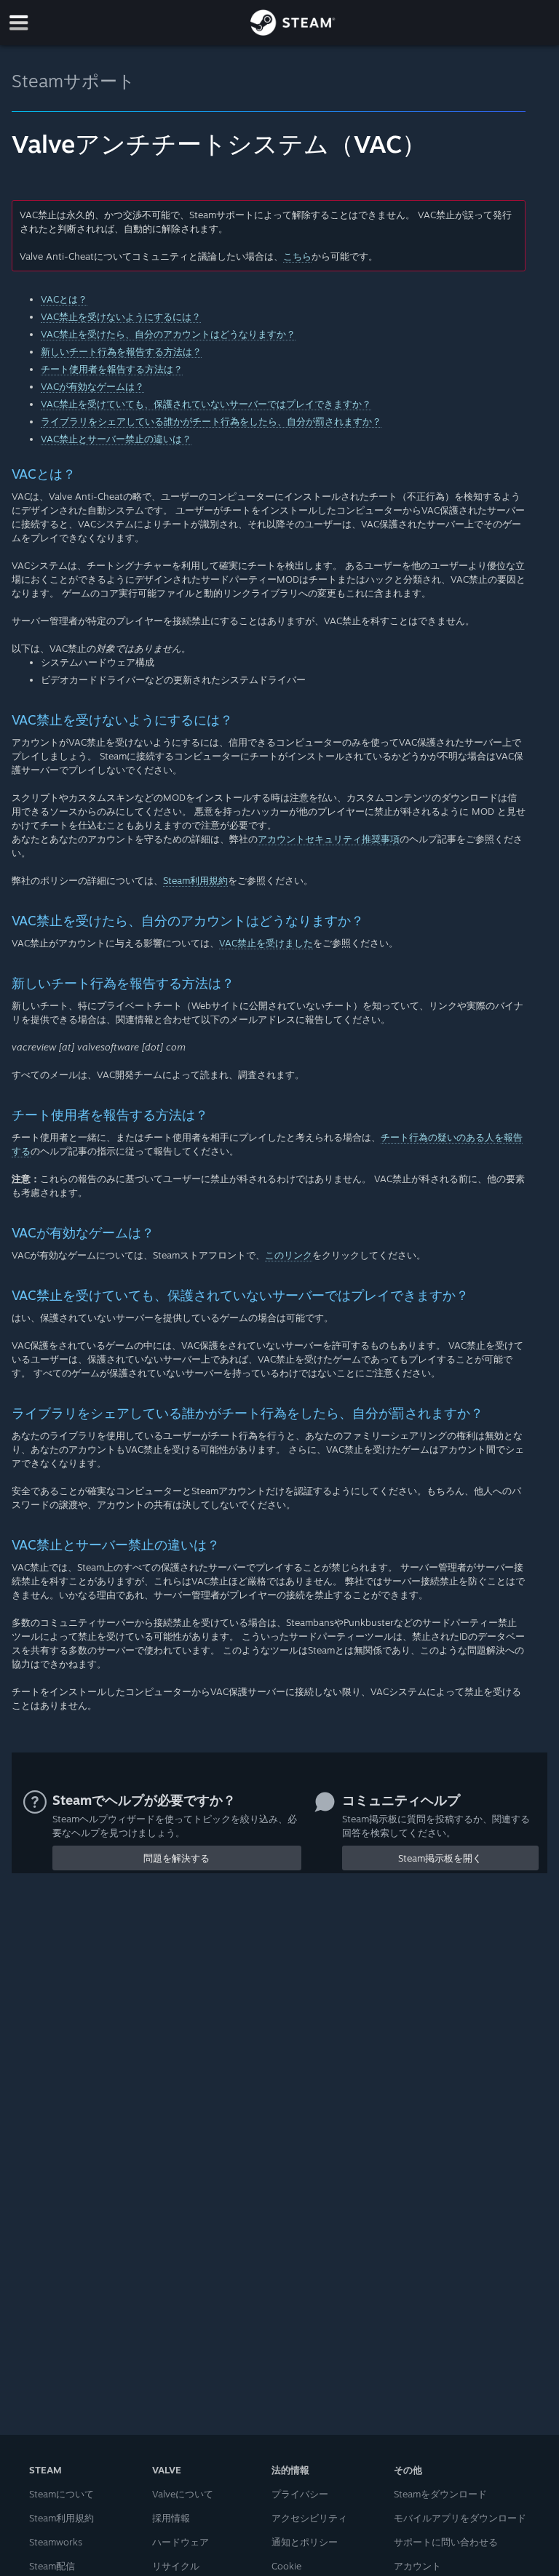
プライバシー (300, 2494)
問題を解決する (177, 1858)
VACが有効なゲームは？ (92, 386)
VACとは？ (64, 299)
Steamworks (56, 2542)
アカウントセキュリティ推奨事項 (329, 839)
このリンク (289, 1255)
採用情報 (171, 2518)
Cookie (286, 2566)
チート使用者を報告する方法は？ (112, 369)
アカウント (417, 2566)
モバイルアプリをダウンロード (460, 2518)
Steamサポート (74, 81)
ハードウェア (181, 2542)
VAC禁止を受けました (266, 943)
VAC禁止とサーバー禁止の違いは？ (116, 439)
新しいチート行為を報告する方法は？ (121, 351)
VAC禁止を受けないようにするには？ (121, 316)
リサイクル (176, 2566)
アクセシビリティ (309, 2518)
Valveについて (183, 2494)
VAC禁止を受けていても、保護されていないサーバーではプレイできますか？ (206, 404)
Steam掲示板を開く (440, 1858)
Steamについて (62, 2494)
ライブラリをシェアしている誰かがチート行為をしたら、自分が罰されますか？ (211, 421)
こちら (297, 256)
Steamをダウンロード (440, 2494)
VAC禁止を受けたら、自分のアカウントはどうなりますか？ (168, 334)
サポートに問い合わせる (446, 2542)
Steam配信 (52, 2566)
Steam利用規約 (195, 880)
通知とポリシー (305, 2542)
